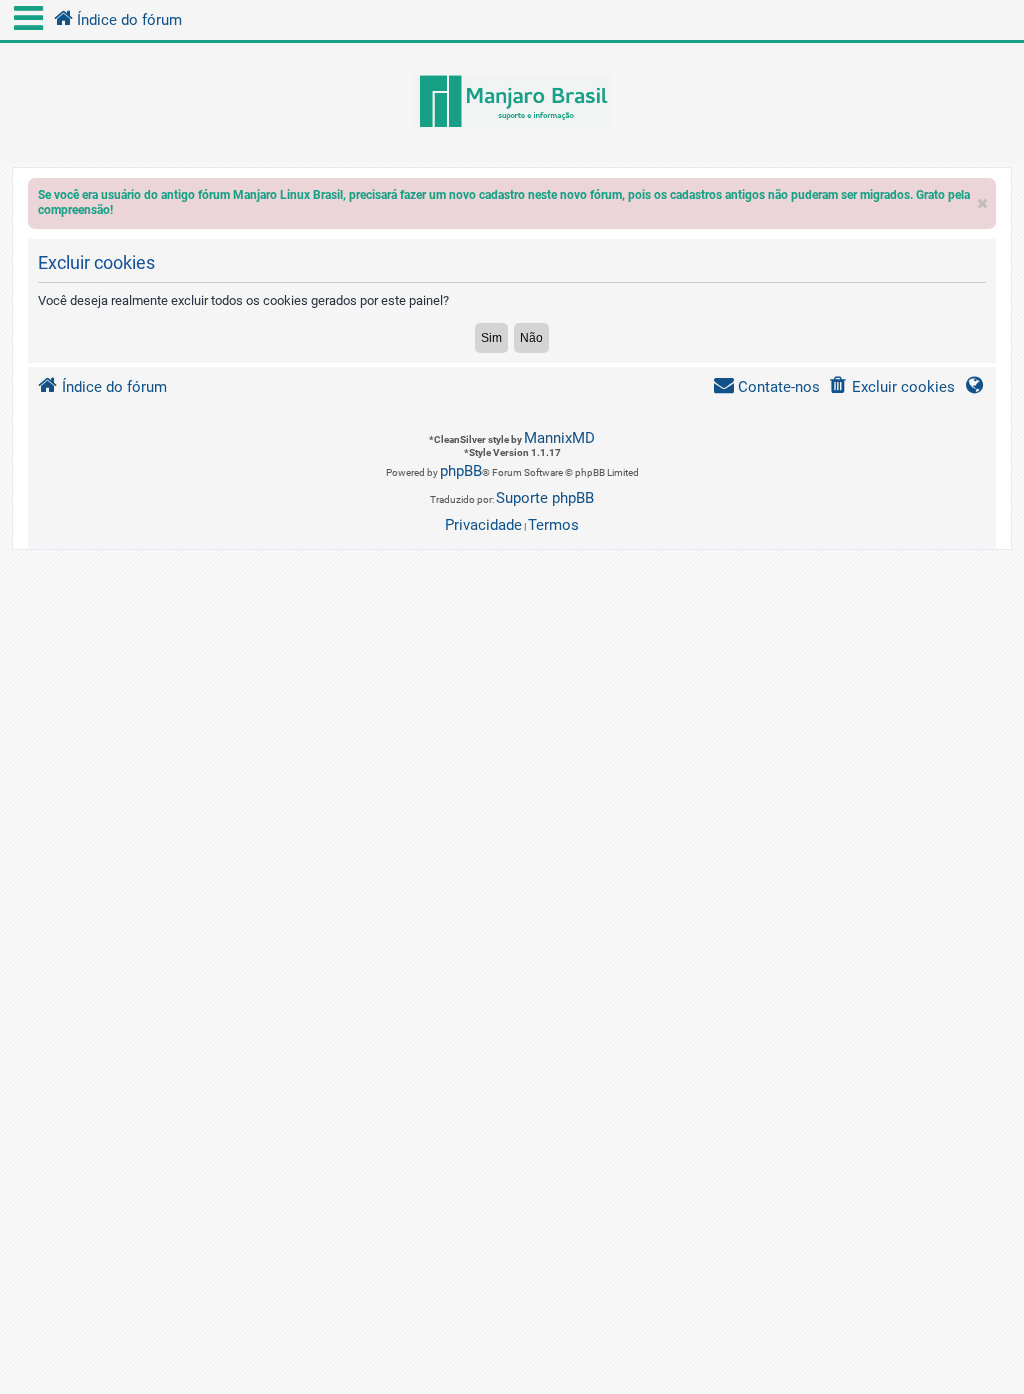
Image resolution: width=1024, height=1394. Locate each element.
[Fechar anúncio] (983, 198)
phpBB (461, 471)
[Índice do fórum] (512, 103)
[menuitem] (891, 387)
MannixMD (559, 438)
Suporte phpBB (545, 498)
